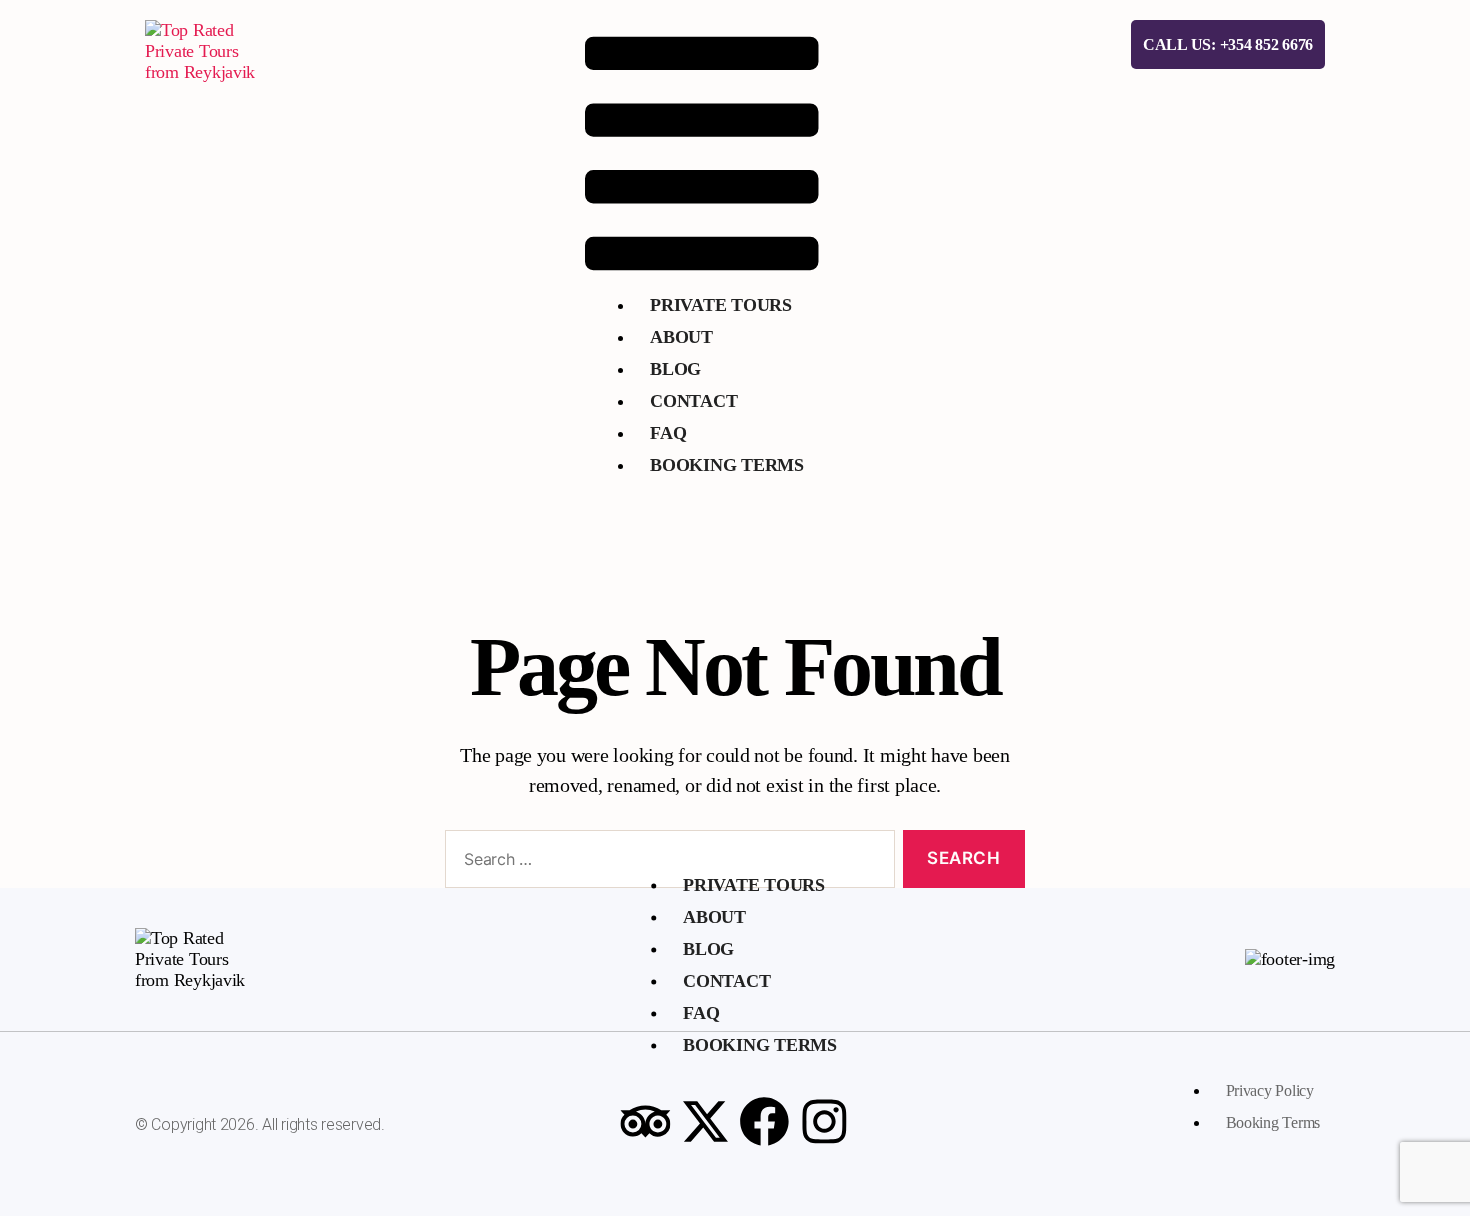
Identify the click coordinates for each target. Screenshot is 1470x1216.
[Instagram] (825, 1122)
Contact (693, 401)
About (681, 337)
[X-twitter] (705, 1122)
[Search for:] (666, 863)
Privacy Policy (1270, 1090)
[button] (702, 153)
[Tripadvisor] (645, 1122)
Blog (675, 369)
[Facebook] (765, 1122)
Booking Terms (727, 465)
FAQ (668, 433)
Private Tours (721, 305)
